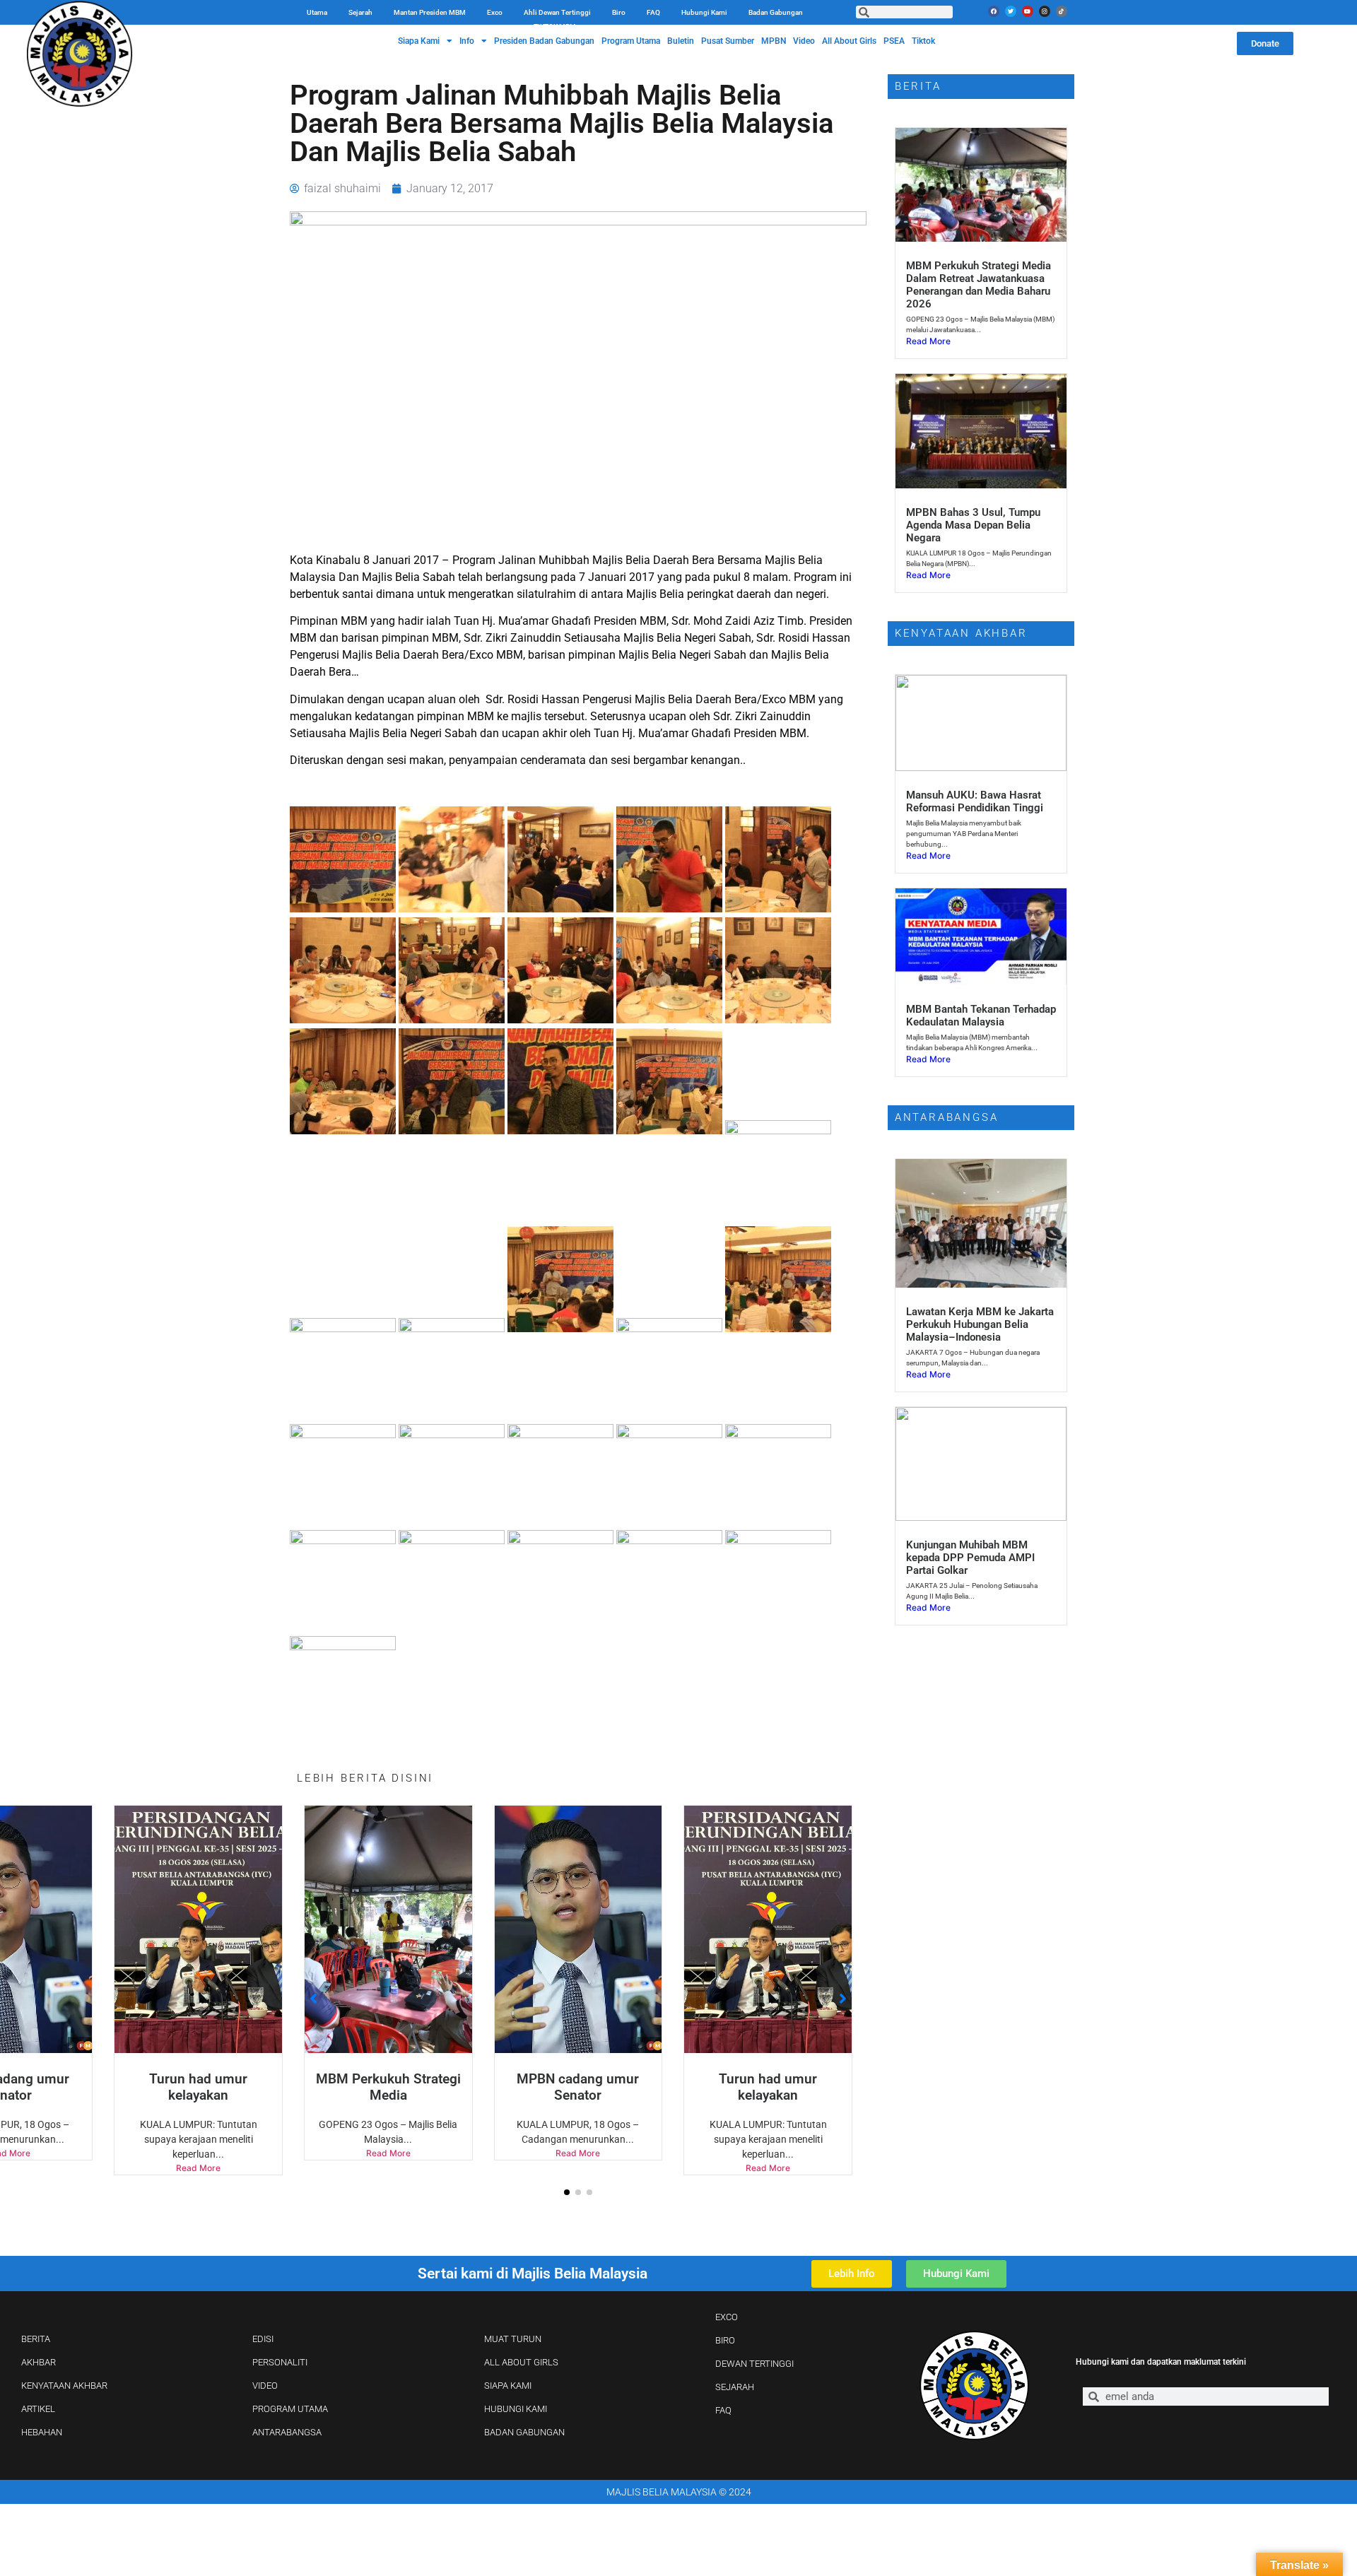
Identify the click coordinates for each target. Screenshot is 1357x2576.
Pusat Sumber (728, 41)
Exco (495, 12)
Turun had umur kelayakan (65, 2087)
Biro (619, 12)
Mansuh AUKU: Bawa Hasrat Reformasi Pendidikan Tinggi (975, 801)
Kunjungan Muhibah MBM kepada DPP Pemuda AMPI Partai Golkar (970, 1558)
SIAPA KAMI (508, 2386)
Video (804, 41)
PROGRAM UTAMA (290, 2409)
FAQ (653, 12)
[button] (567, 2192)
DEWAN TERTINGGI (754, 2364)
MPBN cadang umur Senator (444, 2087)
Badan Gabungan (776, 12)
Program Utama (631, 41)
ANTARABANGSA (287, 2432)
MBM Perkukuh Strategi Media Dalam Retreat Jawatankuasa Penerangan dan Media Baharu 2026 (979, 285)
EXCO (727, 2317)
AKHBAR (39, 2362)
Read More (254, 2153)
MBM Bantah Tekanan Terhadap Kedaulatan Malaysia (981, 1016)
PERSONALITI (280, 2362)
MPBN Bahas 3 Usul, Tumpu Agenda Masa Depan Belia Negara (973, 525)
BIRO (725, 2340)
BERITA (36, 2339)
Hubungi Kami (704, 12)
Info (467, 41)
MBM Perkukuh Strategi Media (254, 2087)
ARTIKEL (38, 2409)
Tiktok (923, 41)
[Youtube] (1028, 11)
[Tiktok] (1062, 11)
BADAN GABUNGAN (524, 2432)
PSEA (894, 41)
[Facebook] (994, 11)
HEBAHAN (42, 2432)
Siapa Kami (419, 41)
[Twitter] (1011, 11)
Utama (317, 12)
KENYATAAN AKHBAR (64, 2386)
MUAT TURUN (513, 2339)
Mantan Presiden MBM (430, 12)
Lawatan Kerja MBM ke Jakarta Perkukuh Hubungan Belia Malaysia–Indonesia (980, 1324)
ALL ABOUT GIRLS (521, 2362)
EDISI (263, 2339)
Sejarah (360, 12)
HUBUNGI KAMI (516, 2409)
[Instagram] (1045, 11)
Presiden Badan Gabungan (544, 41)
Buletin (681, 41)
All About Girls (849, 41)
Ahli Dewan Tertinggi (557, 12)
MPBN (774, 41)
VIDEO (265, 2386)
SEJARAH (735, 2387)
